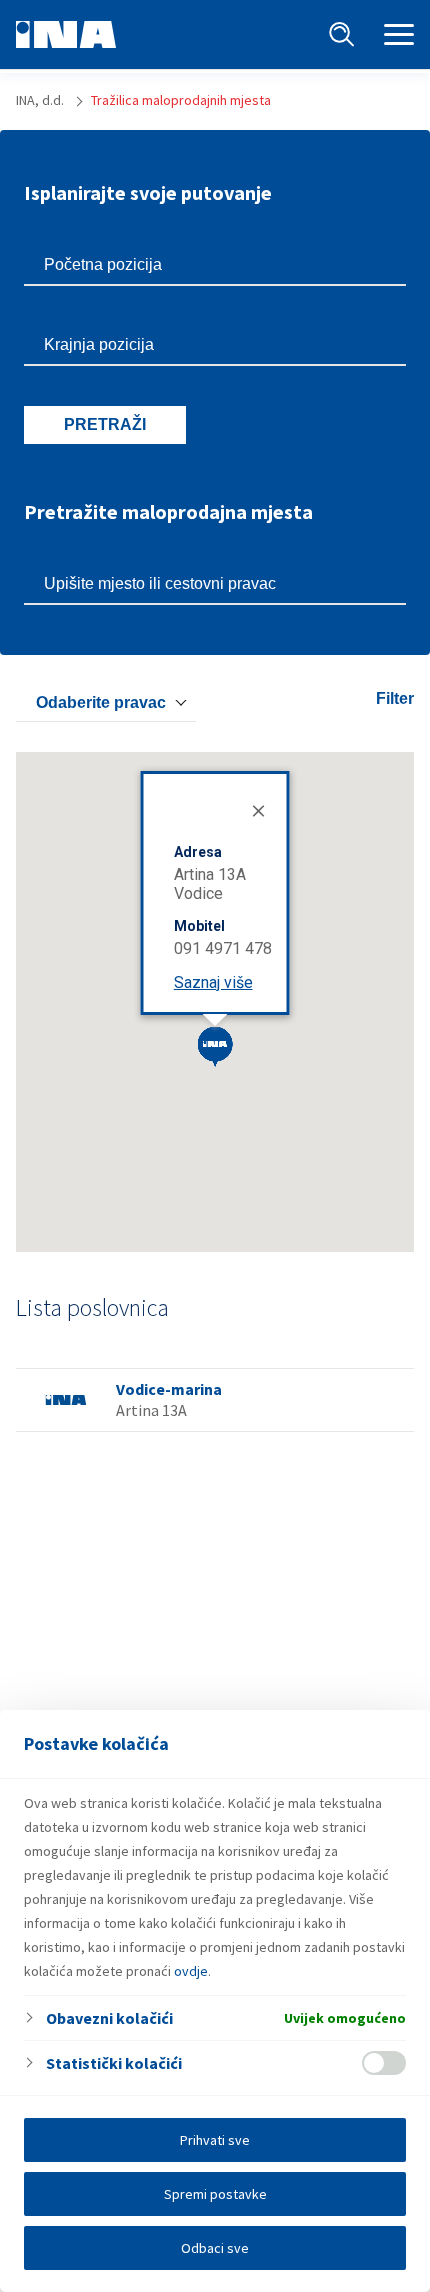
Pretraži (105, 424)
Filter (395, 698)
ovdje (191, 1971)
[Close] (257, 809)
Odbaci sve (215, 2248)
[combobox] (106, 703)
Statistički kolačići (114, 2063)
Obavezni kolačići (109, 2018)
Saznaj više (213, 982)
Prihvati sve (215, 2140)
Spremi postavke (215, 2194)
